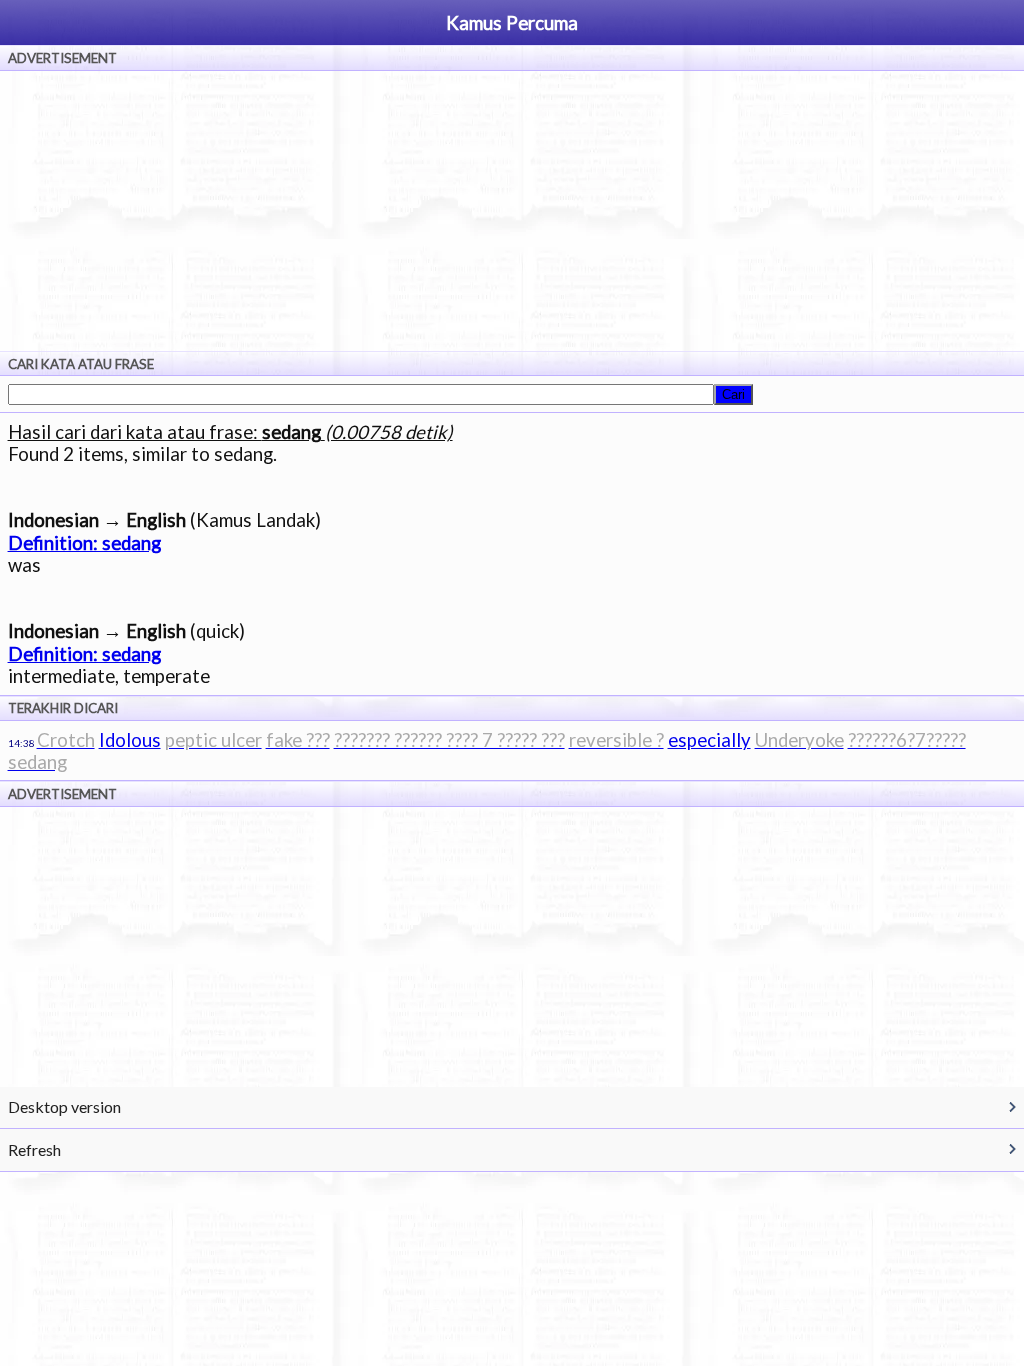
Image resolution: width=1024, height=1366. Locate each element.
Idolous (130, 740)
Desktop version (64, 1106)
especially (709, 740)
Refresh (34, 1149)
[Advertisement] (512, 211)
